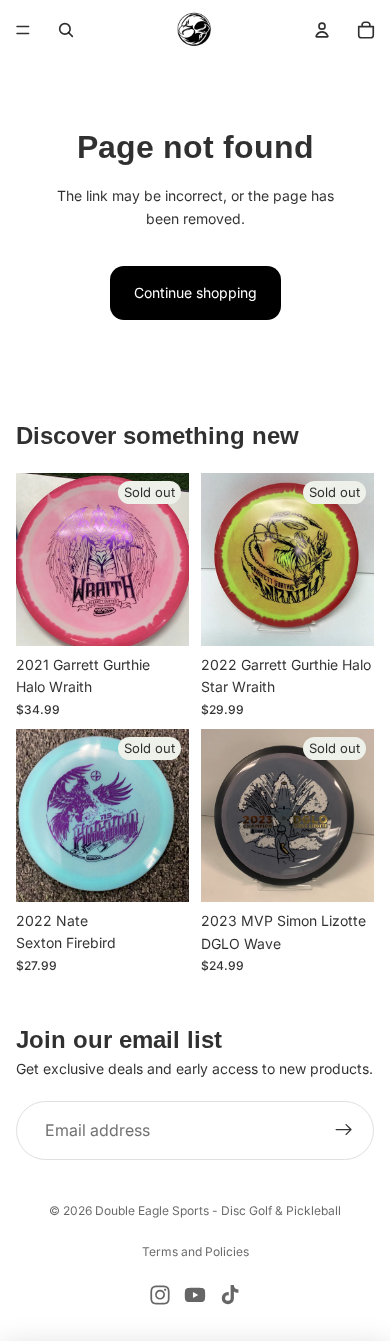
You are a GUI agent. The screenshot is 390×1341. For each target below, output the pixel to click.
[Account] (322, 30)
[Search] (66, 30)
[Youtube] (195, 1295)
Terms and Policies (195, 1251)
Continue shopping (195, 292)
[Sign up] (344, 1131)
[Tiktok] (230, 1295)
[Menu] (23, 30)
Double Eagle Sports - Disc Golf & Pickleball (218, 1210)
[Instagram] (160, 1295)
